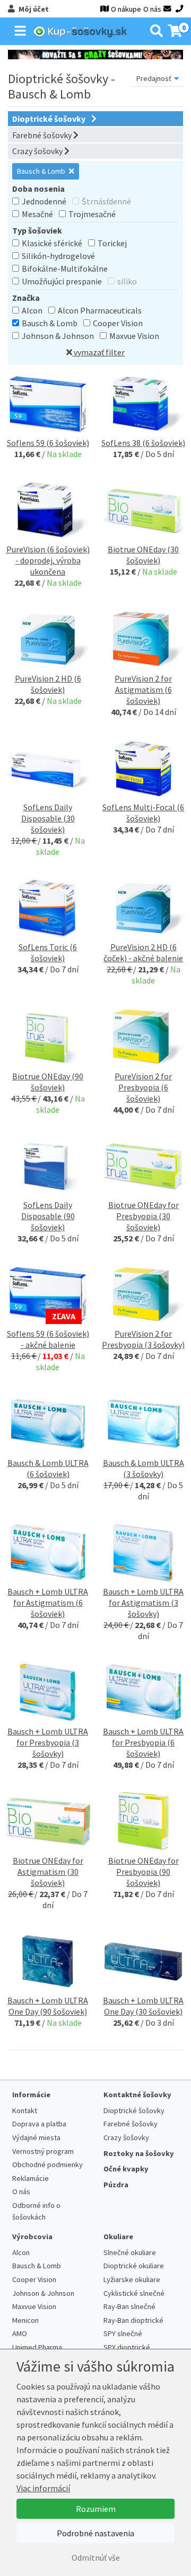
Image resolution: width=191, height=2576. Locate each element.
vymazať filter (98, 352)
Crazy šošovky (38, 151)
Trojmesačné (92, 214)
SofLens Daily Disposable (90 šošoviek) (48, 1216)
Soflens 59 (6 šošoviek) (48, 443)
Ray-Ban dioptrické (133, 2320)
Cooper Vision (118, 323)
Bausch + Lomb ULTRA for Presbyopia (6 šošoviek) (143, 1742)
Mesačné (37, 214)
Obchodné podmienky (47, 2164)
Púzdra (116, 2185)
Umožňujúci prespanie (62, 281)
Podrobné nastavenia (95, 2533)
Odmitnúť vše (96, 2557)
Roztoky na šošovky (139, 2153)
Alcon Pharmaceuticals (100, 310)
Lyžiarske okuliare (132, 2279)
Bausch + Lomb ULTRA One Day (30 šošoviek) (143, 2006)
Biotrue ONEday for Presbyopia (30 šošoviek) (144, 1216)
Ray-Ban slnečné (129, 2306)
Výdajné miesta (36, 2137)
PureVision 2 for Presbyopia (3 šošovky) (143, 1339)
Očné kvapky (126, 2169)
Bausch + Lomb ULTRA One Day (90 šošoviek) (48, 2006)
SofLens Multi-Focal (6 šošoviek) (143, 813)
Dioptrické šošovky (50, 119)
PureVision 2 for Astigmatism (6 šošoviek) (143, 690)
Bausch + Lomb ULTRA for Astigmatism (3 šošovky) (143, 1603)
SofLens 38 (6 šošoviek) (143, 443)
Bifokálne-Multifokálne (65, 269)
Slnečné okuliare (130, 2252)
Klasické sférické (52, 243)
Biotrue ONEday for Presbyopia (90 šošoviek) (144, 1872)
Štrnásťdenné (106, 201)
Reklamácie (31, 2178)
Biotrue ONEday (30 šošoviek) (143, 555)
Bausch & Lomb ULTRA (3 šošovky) (144, 1468)
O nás (152, 9)
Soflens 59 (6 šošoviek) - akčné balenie (48, 1339)
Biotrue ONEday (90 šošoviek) (48, 1082)
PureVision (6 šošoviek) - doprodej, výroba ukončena (48, 560)
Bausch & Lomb (42, 171)
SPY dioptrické (127, 2347)
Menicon (25, 2320)
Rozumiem (96, 2509)
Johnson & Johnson (58, 336)
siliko (127, 281)
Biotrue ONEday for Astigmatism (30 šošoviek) (48, 1872)
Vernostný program (43, 2151)
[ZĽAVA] (48, 1294)
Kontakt (25, 2110)
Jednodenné (44, 201)
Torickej (112, 243)
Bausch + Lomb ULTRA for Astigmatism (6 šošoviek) (48, 1603)
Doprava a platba (39, 2124)
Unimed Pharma (37, 2347)
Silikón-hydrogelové (58, 256)
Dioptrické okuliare (134, 2266)
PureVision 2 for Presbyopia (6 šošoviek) (143, 1087)
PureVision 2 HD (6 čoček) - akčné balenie (143, 952)
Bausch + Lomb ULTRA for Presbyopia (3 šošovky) (48, 1742)
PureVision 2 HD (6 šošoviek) (48, 684)
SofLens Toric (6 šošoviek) (48, 952)
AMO (20, 2333)
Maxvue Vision (134, 336)
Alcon (32, 310)
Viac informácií (43, 2488)
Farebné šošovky (43, 135)
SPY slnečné (123, 2333)
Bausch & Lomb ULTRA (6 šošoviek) (48, 1468)
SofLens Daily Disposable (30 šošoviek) (48, 818)
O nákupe (126, 9)
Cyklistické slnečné (134, 2293)
